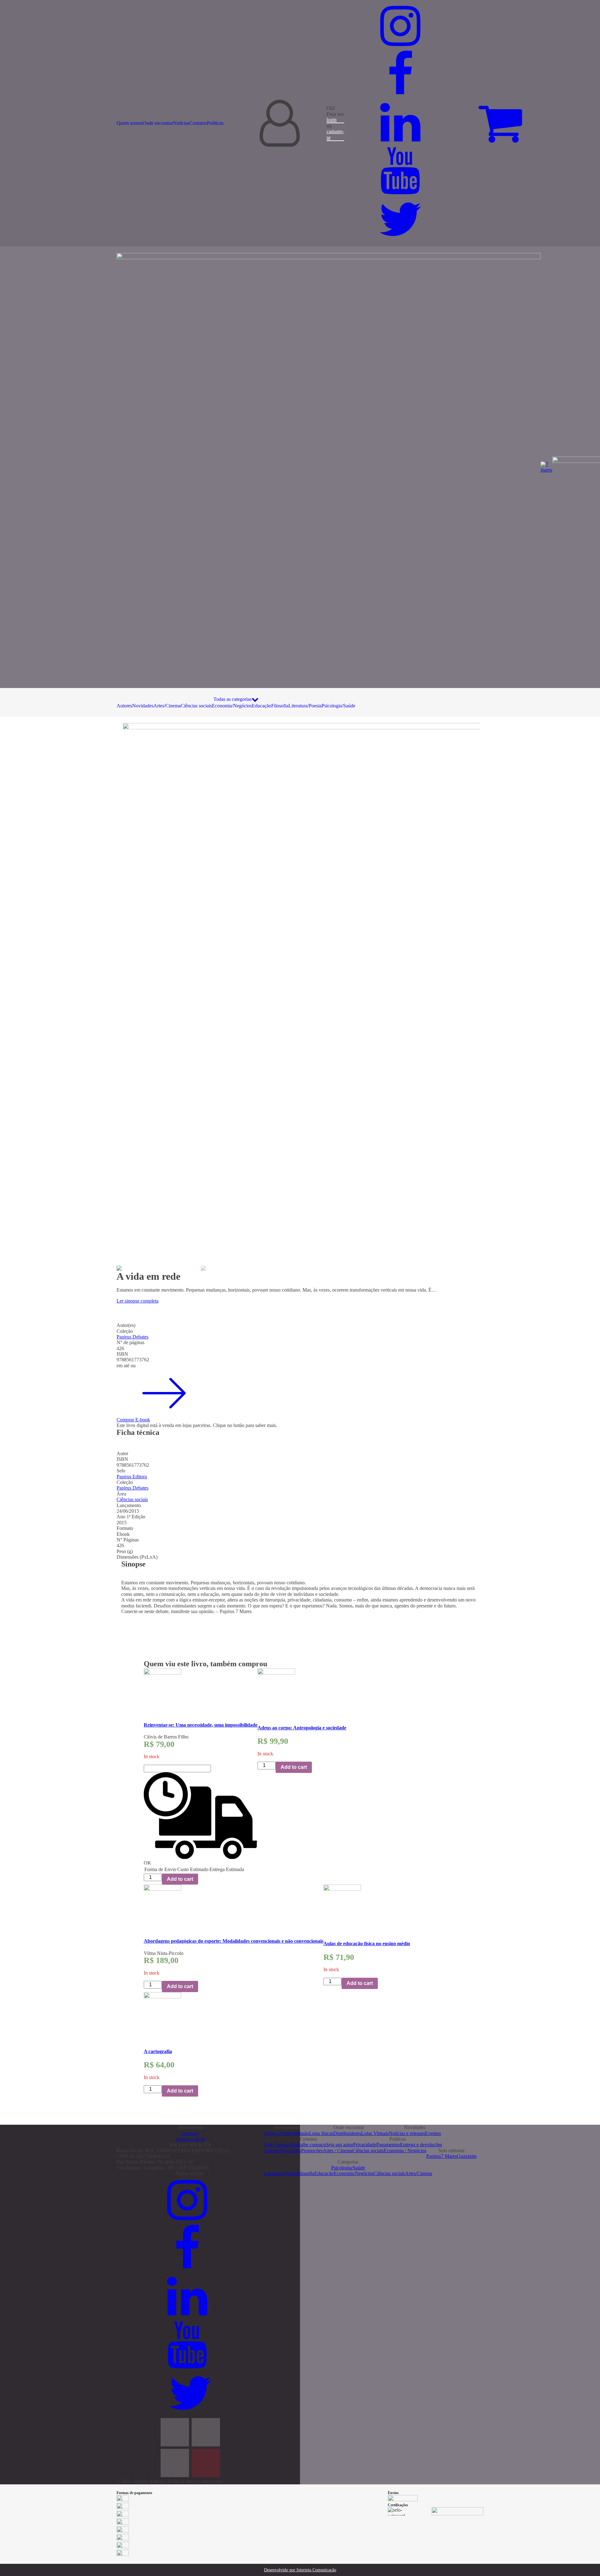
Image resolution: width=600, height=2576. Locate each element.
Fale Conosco (278, 2145)
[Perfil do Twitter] (400, 241)
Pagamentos (388, 2145)
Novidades (143, 706)
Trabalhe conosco (309, 2145)
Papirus (434, 2156)
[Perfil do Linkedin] (403, 144)
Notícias (181, 123)
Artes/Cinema (167, 706)
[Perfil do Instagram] (403, 48)
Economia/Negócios (232, 706)
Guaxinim (467, 2156)
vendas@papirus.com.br (190, 2136)
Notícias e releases (407, 2133)
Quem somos (130, 123)
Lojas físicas (321, 2133)
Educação (262, 706)
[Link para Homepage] (329, 467)
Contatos (198, 123)
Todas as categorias (232, 699)
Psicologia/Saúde (338, 706)
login (332, 120)
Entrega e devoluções (421, 2145)
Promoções (312, 2151)
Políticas (215, 123)
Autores (124, 706)
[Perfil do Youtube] (403, 192)
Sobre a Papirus (280, 2133)
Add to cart (180, 1879)
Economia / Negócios (405, 2151)
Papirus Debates (132, 1337)
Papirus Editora (132, 1477)
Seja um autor (340, 2145)
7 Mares (449, 2156)
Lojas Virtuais (375, 2133)
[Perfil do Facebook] (403, 96)
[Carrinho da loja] (500, 123)
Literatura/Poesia (305, 706)
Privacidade (365, 2145)
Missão (302, 2133)
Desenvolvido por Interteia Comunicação (300, 2570)
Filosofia (280, 706)
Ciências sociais (196, 706)
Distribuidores (347, 2133)
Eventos (433, 2133)
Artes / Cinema (338, 2151)
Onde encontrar (158, 123)
